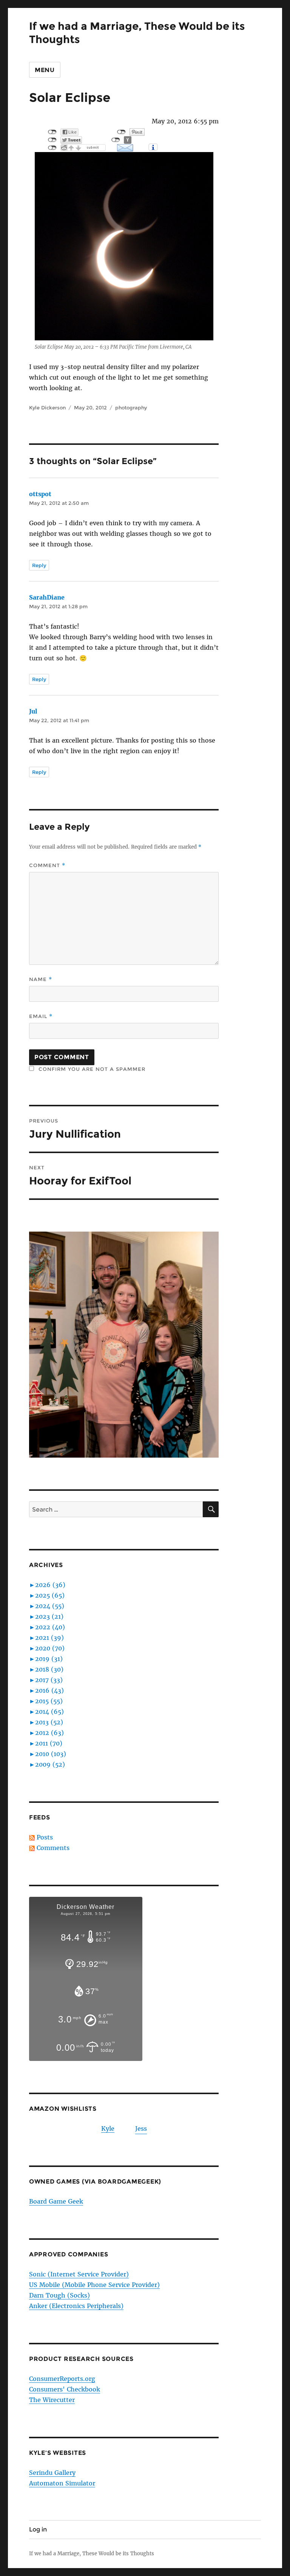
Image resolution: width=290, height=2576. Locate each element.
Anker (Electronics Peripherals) (76, 2306)
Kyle (108, 2128)
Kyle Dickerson (47, 408)
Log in (38, 2529)
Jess (141, 2128)
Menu (45, 70)
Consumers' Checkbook (65, 2389)
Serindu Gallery (52, 2473)
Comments (53, 1848)
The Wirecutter (52, 2400)
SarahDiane (47, 597)
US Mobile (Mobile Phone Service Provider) (94, 2285)
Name (41, 979)
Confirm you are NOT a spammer (91, 1069)
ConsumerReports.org (62, 2379)
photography (131, 408)
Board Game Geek (56, 2201)
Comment (47, 865)
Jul (33, 711)
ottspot (40, 494)
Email (41, 1016)
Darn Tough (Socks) (59, 2295)
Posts (45, 1837)
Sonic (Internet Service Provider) (79, 2274)
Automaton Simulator (62, 2483)
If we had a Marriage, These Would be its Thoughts (92, 2554)
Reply (39, 565)
